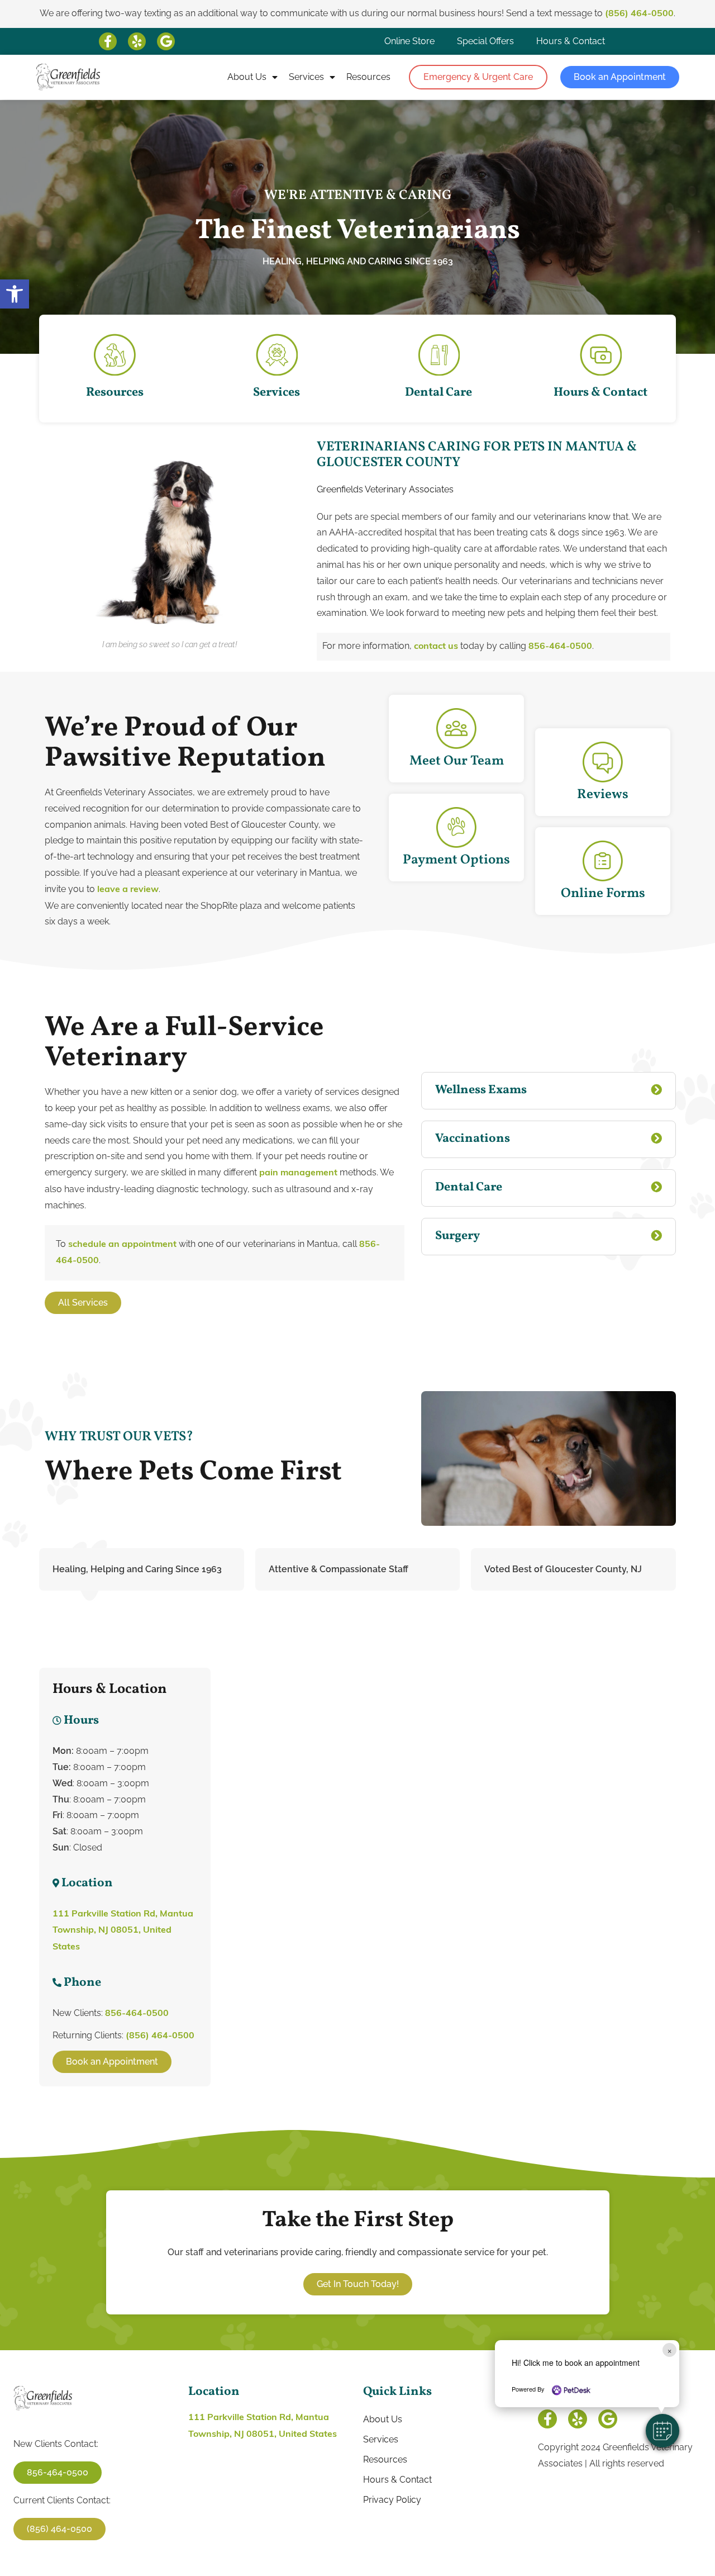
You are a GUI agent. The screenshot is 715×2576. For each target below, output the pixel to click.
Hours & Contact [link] (571, 41)
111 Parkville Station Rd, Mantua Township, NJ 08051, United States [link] (123, 1931)
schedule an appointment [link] (122, 1245)
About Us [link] (247, 77)
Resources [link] (368, 77)
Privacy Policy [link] (392, 2500)
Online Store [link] (409, 41)
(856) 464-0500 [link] (639, 14)
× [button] (669, 2350)
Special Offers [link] (485, 41)
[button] (662, 2431)
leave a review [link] (127, 890)
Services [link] (306, 77)
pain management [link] (297, 1173)
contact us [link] (436, 647)
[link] (15, 294)
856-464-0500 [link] (560, 647)
